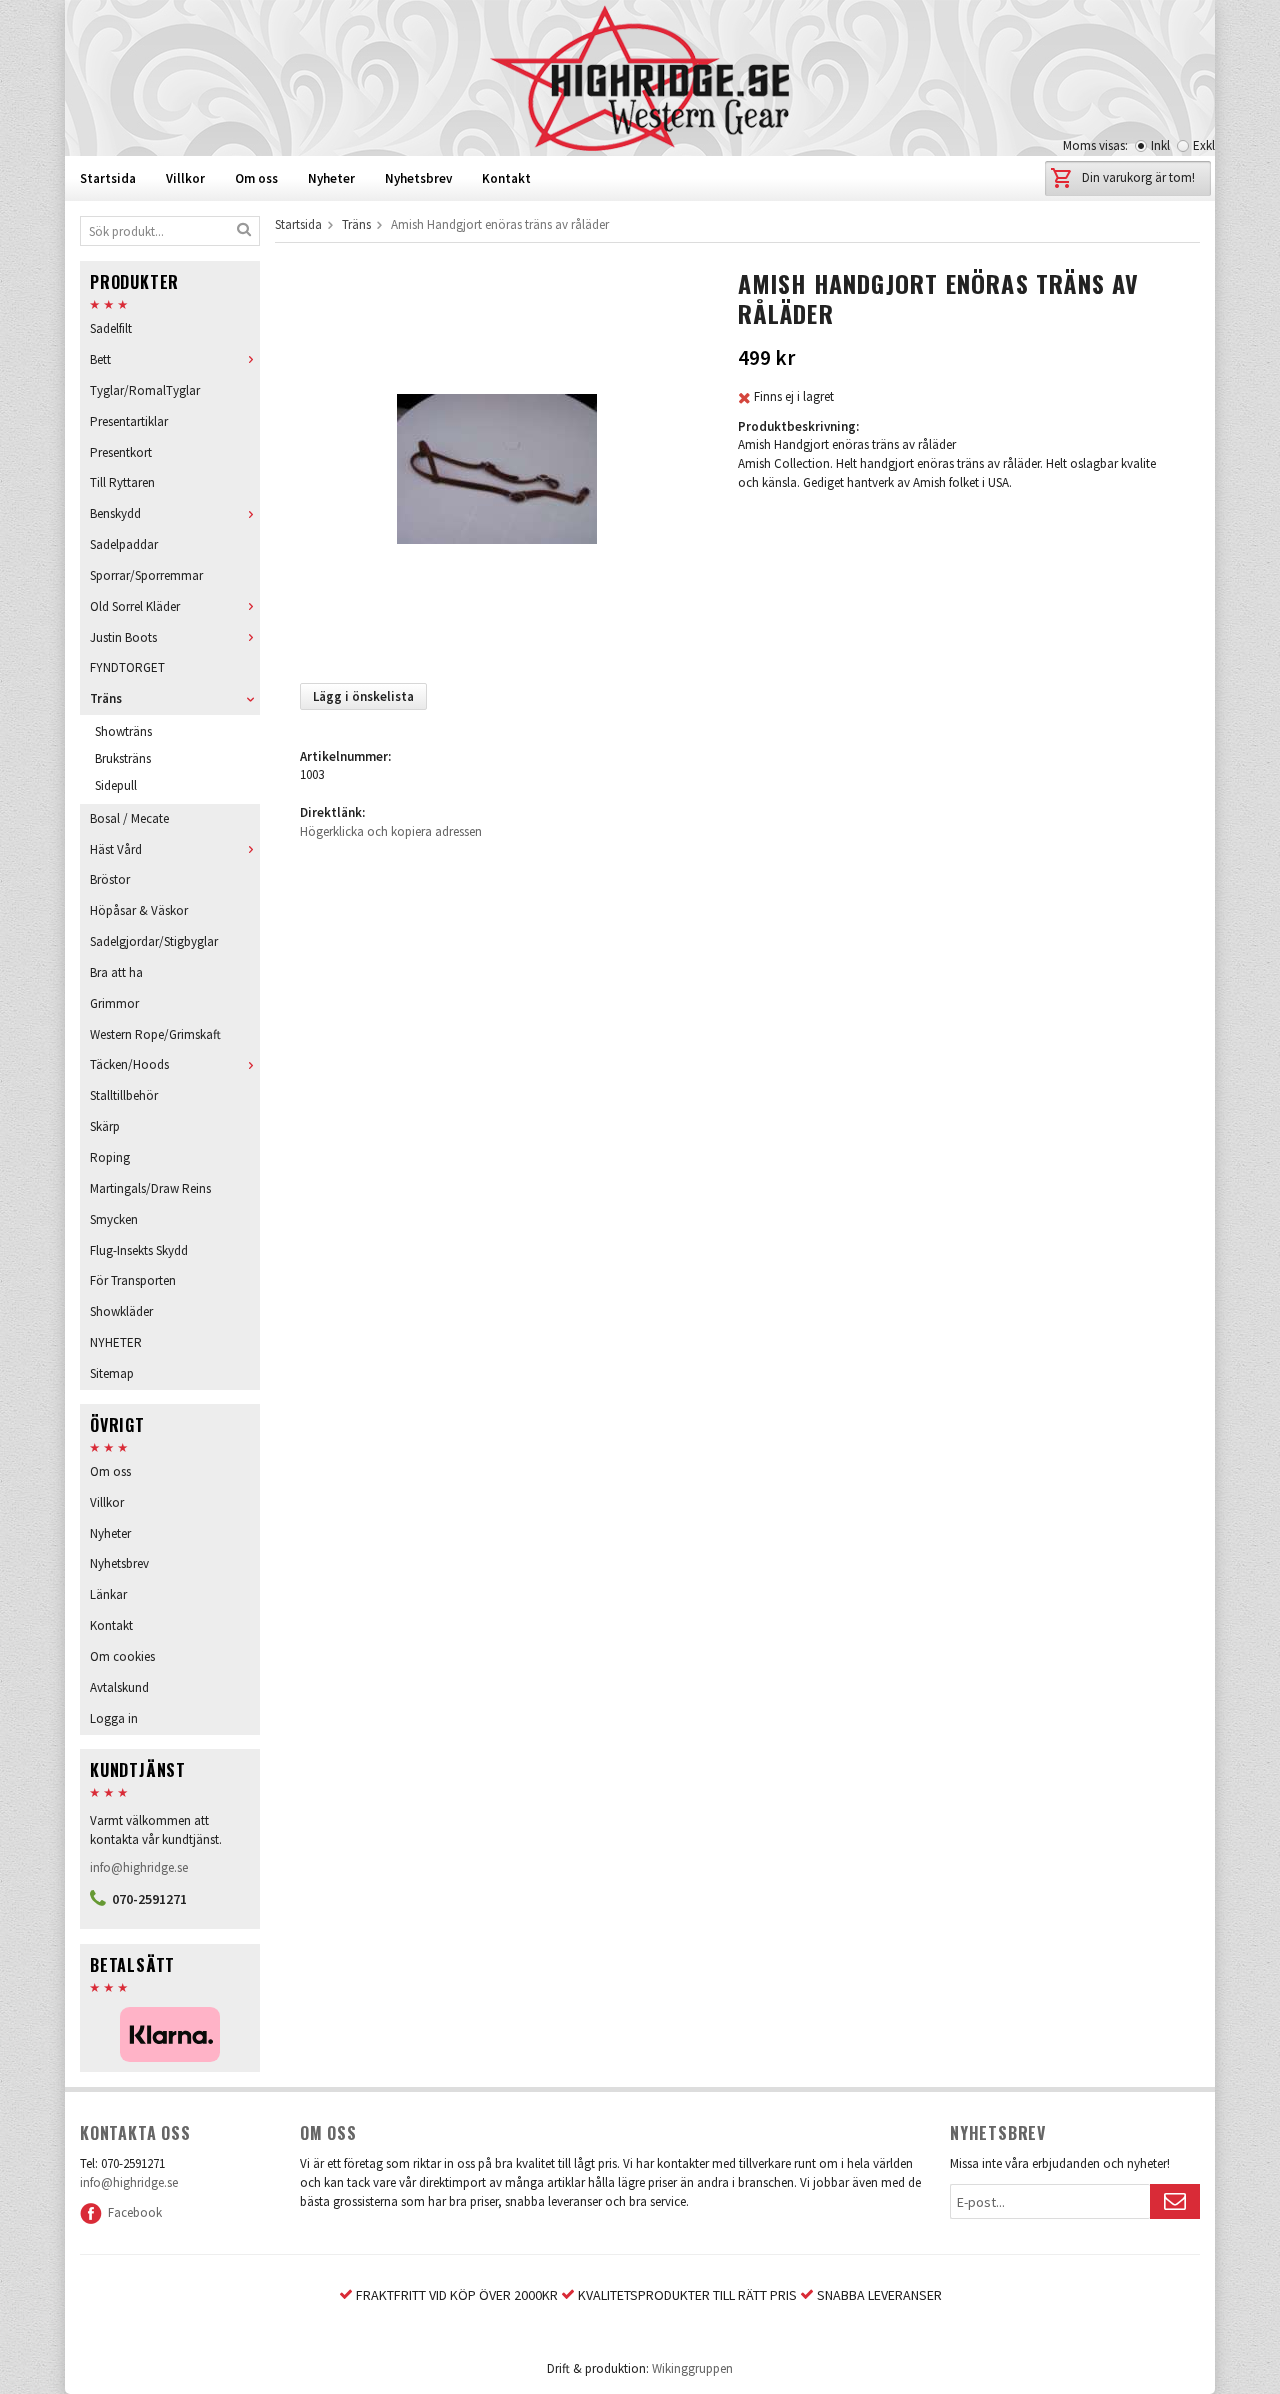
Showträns (123, 731)
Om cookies (122, 1656)
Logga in (114, 1718)
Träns (106, 698)
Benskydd (115, 513)
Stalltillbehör (124, 1095)
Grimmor (114, 1003)
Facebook (132, 2212)
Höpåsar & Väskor (139, 910)
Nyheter (331, 178)
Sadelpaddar (124, 544)
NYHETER (116, 1342)
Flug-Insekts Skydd (139, 1250)
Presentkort (121, 452)
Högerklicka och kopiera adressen (391, 831)
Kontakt (506, 178)
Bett (100, 359)
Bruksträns (123, 758)
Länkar (108, 1594)
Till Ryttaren (122, 482)
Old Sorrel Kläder (135, 606)
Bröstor (110, 879)
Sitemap (112, 1373)
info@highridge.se (139, 1867)
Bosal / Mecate (129, 818)
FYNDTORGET (127, 667)
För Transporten (133, 1280)
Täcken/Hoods (129, 1064)
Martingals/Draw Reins (150, 1188)
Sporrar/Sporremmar (146, 575)
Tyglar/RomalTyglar (145, 390)
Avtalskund (119, 1687)
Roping (110, 1157)
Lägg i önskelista (363, 696)
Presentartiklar (129, 421)
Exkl (1204, 145)
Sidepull (116, 785)
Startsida (108, 178)
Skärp (105, 1126)
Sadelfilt (111, 328)
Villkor (185, 178)
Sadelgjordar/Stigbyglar (154, 941)
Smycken (114, 1219)
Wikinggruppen (692, 2368)
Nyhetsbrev (418, 178)
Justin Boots (123, 637)
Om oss (256, 178)
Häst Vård (116, 849)
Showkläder (121, 1311)
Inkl (1160, 145)
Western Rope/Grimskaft (155, 1034)
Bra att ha (116, 972)
